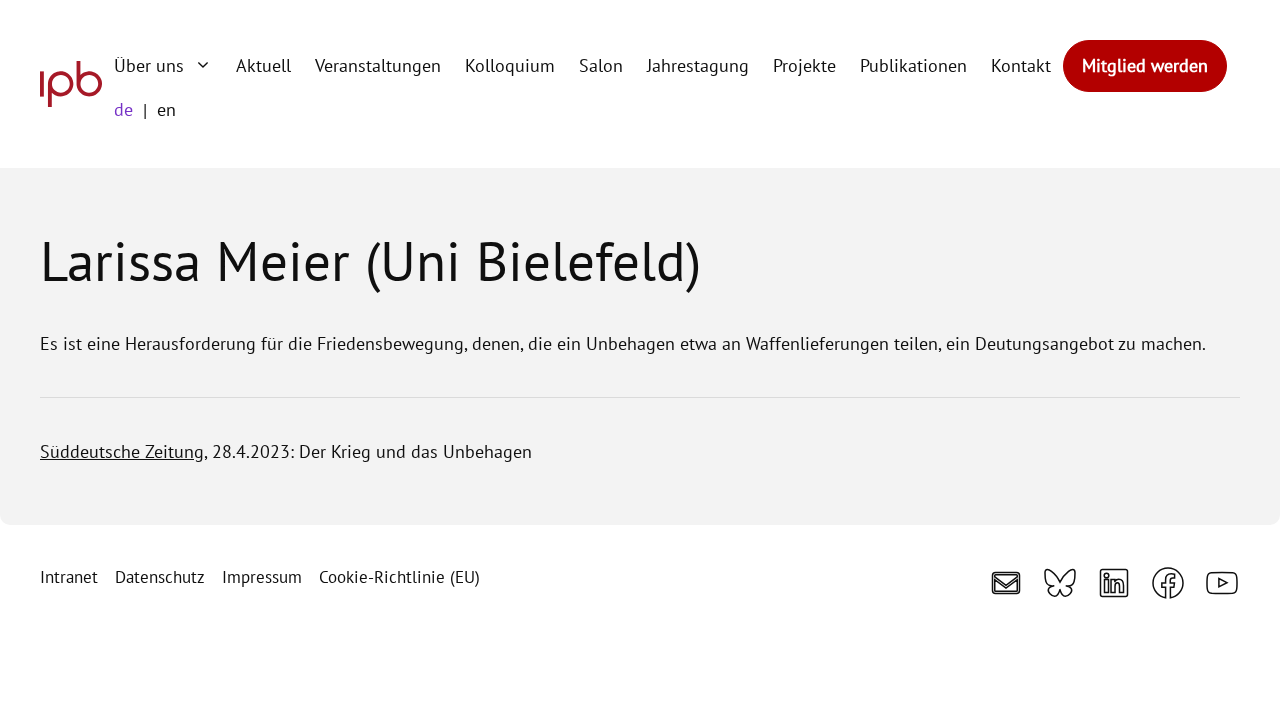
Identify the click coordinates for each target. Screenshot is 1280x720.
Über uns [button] (149, 65)
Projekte (804, 65)
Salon (601, 65)
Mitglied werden (1145, 65)
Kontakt (1021, 65)
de (123, 109)
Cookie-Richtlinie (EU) (399, 577)
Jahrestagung (698, 65)
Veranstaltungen (378, 65)
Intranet (69, 577)
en (166, 109)
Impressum (262, 577)
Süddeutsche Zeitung (122, 451)
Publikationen (913, 65)
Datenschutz (160, 577)
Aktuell (263, 65)
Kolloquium (510, 65)
